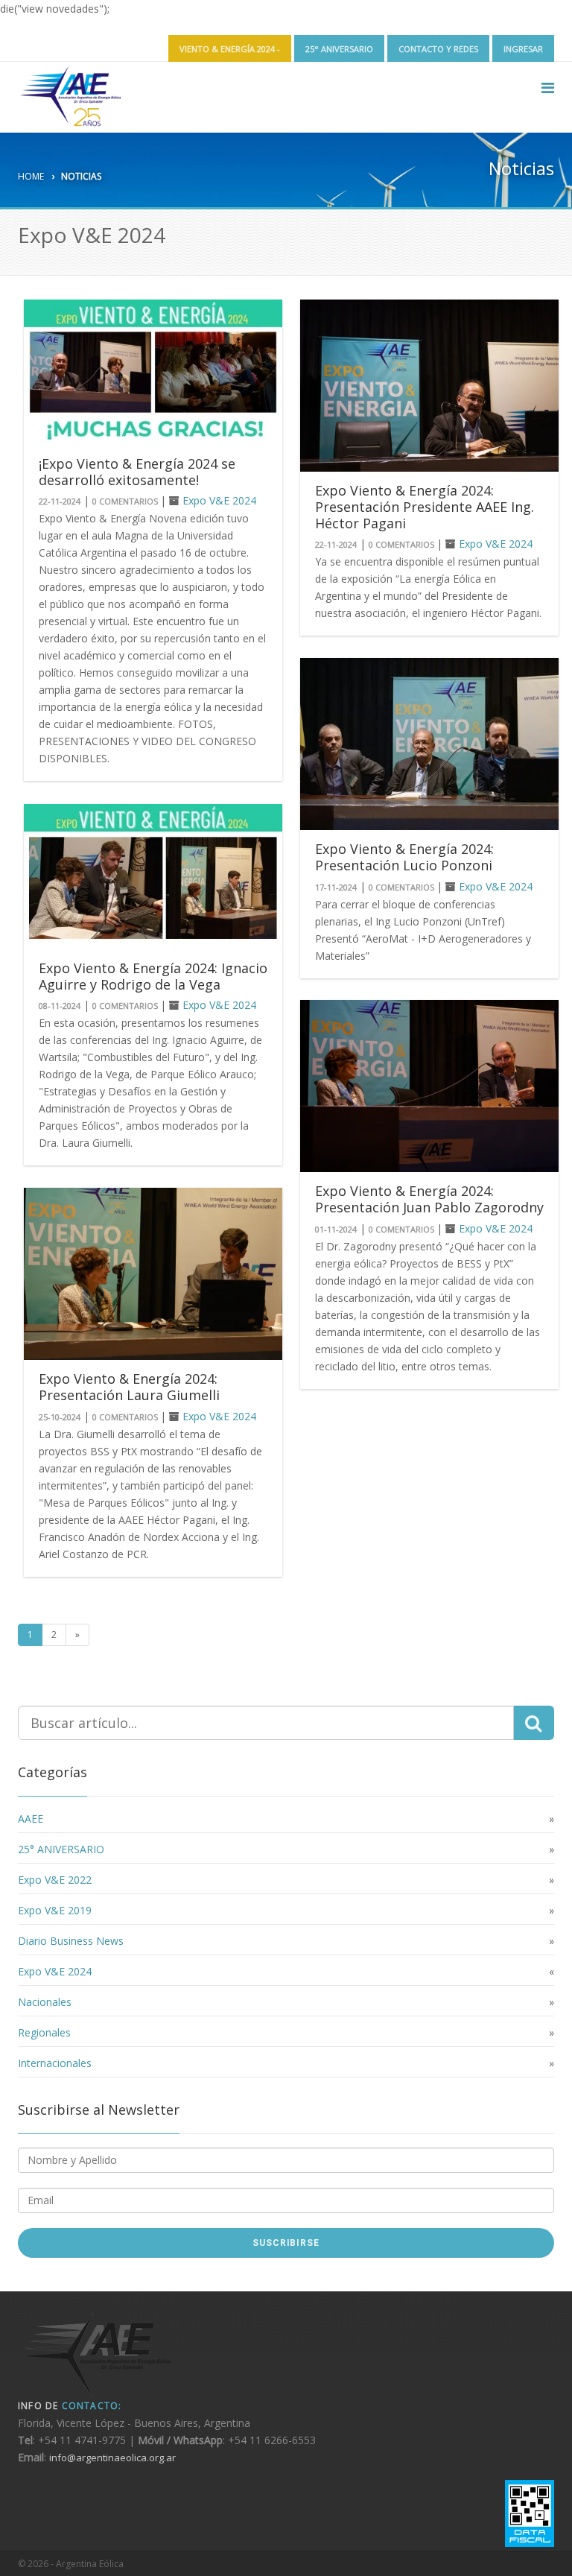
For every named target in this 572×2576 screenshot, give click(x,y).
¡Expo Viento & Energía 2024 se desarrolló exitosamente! (137, 472)
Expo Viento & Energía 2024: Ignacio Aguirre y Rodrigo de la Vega (153, 976)
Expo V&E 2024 (219, 500)
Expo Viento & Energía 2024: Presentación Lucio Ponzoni (404, 857)
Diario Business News (71, 1941)
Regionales (44, 2032)
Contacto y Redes (438, 49)
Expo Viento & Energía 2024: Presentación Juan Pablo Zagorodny (429, 1199)
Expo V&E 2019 (55, 1910)
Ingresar (523, 49)
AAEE (31, 1819)
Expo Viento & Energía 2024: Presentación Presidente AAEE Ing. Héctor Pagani (425, 506)
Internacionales (55, 2063)
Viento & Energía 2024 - (230, 49)
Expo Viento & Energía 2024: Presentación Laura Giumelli (129, 1387)
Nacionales (45, 2002)
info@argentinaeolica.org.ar (112, 2458)
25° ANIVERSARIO (339, 49)
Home (31, 176)
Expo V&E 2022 (55, 1880)
